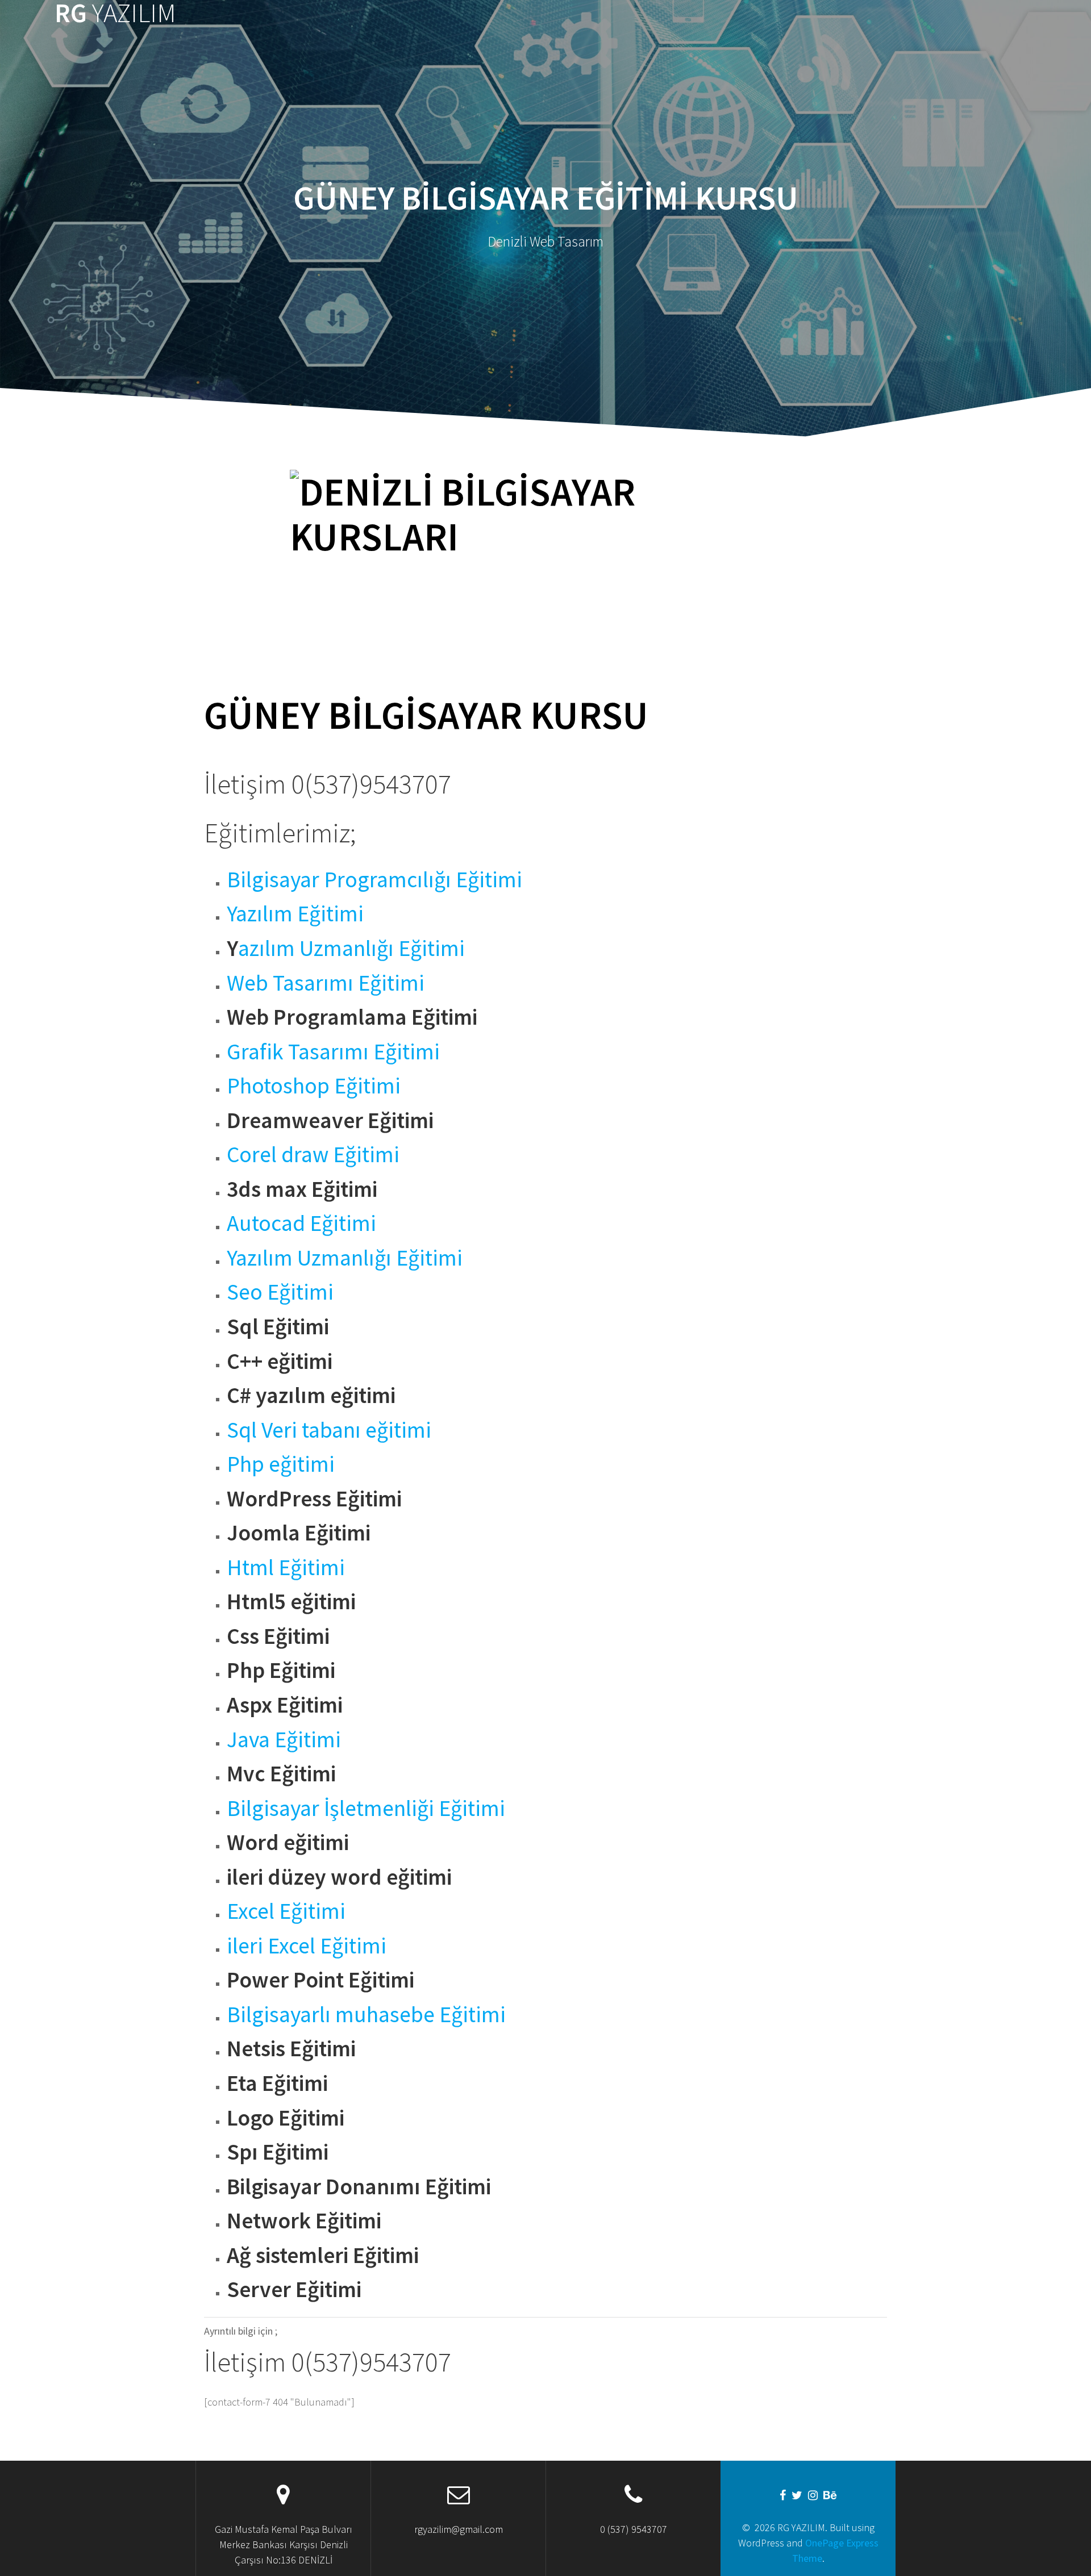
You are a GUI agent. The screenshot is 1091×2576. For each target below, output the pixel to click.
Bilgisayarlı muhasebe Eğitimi (366, 2014)
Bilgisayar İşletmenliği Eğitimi (366, 1808)
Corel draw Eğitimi (313, 1154)
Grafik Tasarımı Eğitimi (333, 1051)
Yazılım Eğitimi (295, 913)
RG (115, 13)
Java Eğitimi (284, 1739)
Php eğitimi (281, 1464)
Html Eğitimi (286, 1567)
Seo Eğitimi (280, 1292)
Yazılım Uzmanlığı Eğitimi (345, 1258)
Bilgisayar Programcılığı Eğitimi (374, 879)
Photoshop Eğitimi (314, 1085)
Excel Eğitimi (286, 1911)
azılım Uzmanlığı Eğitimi (351, 948)
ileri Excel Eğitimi (307, 1945)
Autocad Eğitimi (301, 1223)
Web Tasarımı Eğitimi (326, 983)
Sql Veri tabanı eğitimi (329, 1430)
